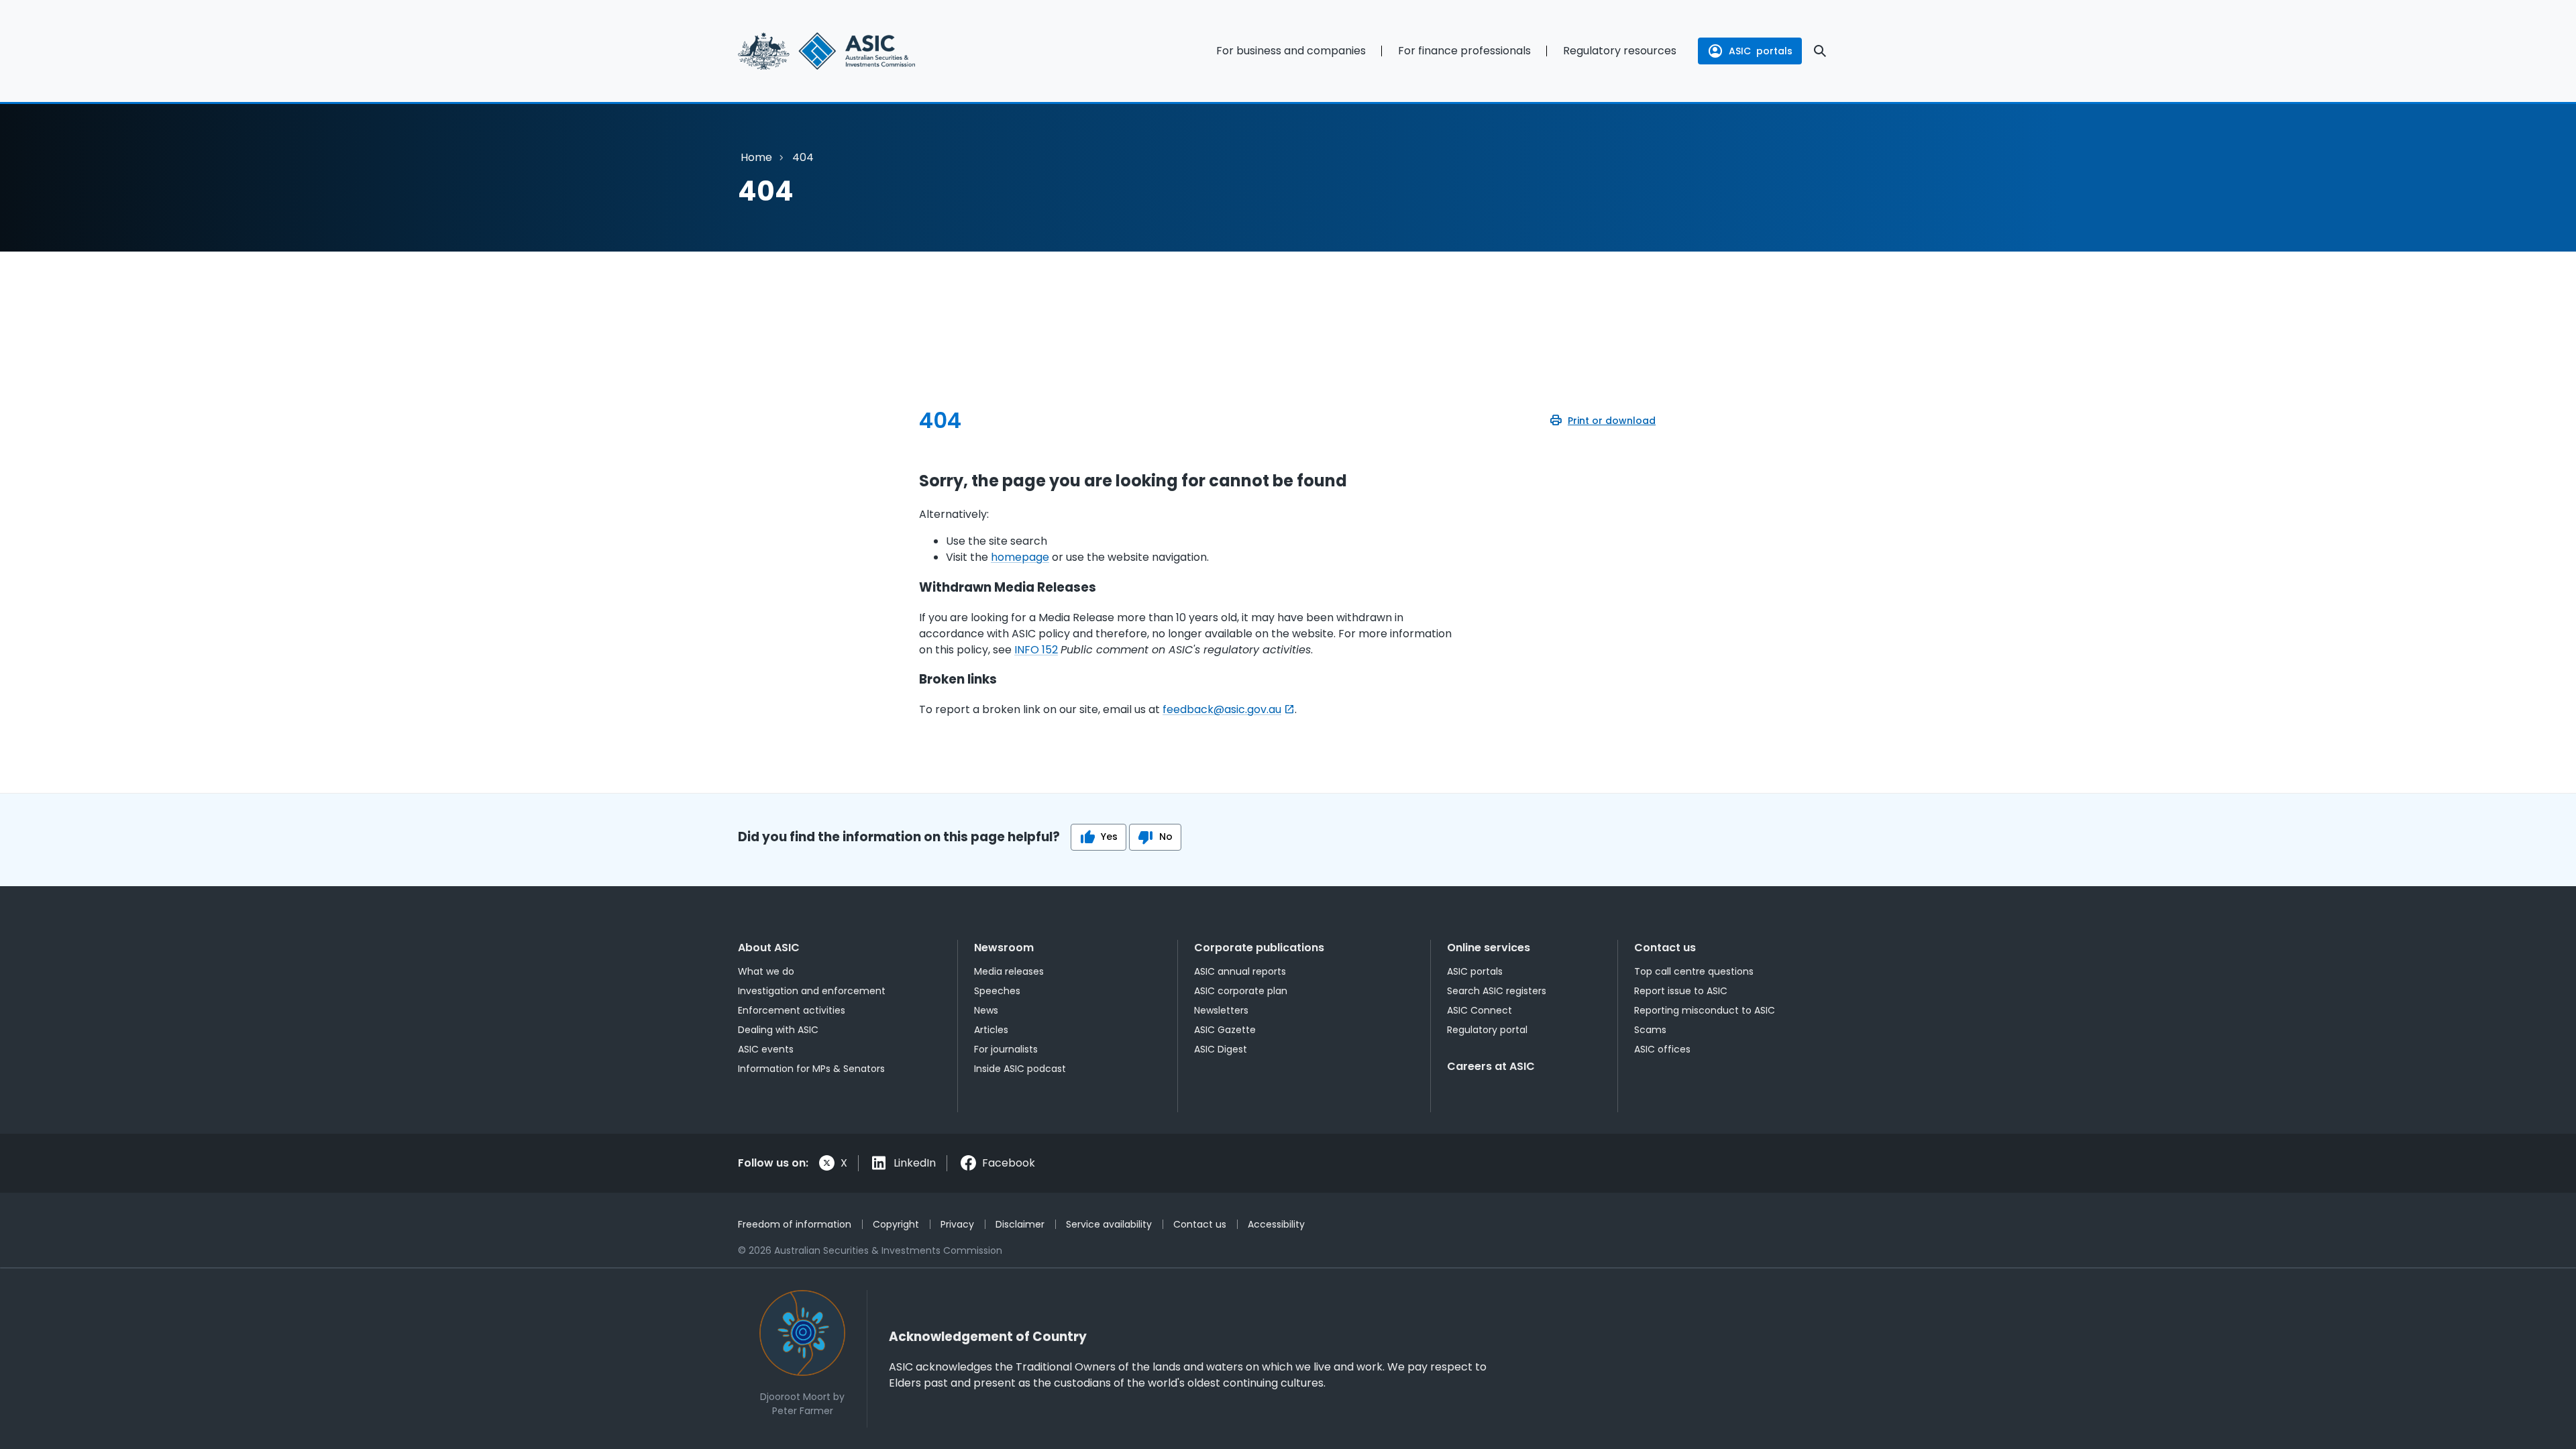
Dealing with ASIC (778, 1030)
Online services (1489, 948)
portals (1761, 51)
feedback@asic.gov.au (1222, 709)
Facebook (1009, 1163)
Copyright (896, 1224)
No (1166, 837)
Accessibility (1276, 1224)
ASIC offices (1662, 1049)
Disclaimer (1020, 1224)
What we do (766, 971)
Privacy (957, 1224)
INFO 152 (1036, 650)
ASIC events (766, 1049)
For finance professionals (1464, 51)
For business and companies (1291, 51)
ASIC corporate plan (1241, 991)
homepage (1020, 557)
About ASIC (769, 948)
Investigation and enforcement (812, 991)
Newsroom (1004, 948)
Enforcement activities (792, 1010)
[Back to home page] (859, 51)
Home (756, 157)
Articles (991, 1030)
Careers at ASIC (1491, 1066)
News (986, 1010)
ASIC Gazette (1225, 1030)
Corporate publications (1259, 948)
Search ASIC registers (1497, 991)
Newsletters (1221, 1010)
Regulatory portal (1487, 1030)
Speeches (997, 991)
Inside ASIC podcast (1020, 1069)
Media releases (1009, 971)
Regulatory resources (1620, 51)
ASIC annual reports (1240, 971)
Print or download (1612, 421)
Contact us (1665, 948)
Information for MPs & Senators (811, 1069)
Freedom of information (795, 1224)
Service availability (1109, 1224)
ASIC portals (1475, 971)
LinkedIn (915, 1163)
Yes (1109, 837)
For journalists (1006, 1049)
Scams (1650, 1030)
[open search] (1820, 51)
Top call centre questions (1694, 971)
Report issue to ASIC (1681, 991)
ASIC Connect (1480, 1010)
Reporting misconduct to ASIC (1705, 1010)
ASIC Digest (1221, 1049)
